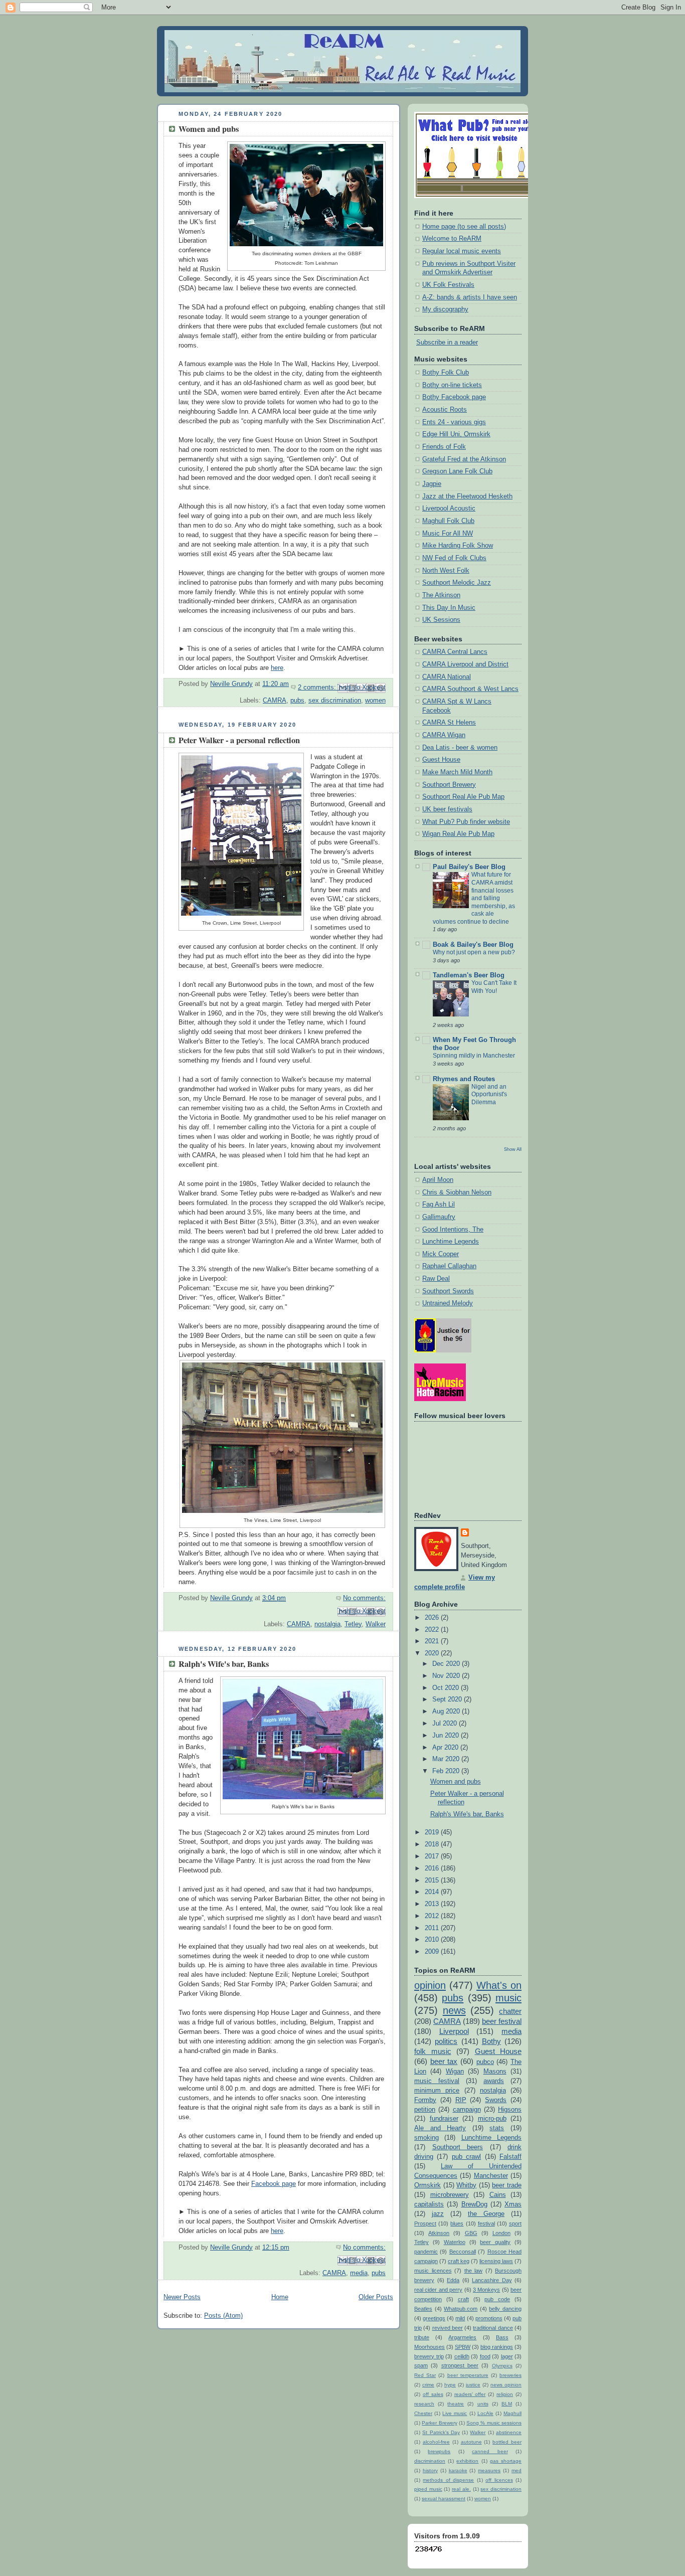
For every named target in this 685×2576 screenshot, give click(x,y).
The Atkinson (441, 595)
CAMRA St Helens (449, 723)
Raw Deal (436, 1279)
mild (460, 2318)
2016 (433, 1868)
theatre (456, 2404)
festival (486, 2223)
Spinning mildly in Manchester (474, 1056)
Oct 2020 (447, 1688)
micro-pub (492, 2119)
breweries (510, 2375)
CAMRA (275, 701)
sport (515, 2223)
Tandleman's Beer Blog (469, 975)
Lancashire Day (492, 2280)
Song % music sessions (494, 2423)
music (508, 1998)
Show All (513, 1149)
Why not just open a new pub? (474, 952)
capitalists (429, 2204)
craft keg (459, 2261)
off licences (499, 2480)
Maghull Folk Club (448, 521)
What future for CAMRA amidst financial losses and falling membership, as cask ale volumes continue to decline (474, 898)
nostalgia (327, 1624)
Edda (453, 2280)
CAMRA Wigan (444, 735)
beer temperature (468, 2375)
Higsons (510, 2110)
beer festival (502, 2021)
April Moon (438, 1180)
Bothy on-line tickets (452, 385)
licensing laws (496, 2261)
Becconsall (463, 2252)
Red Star (425, 2375)
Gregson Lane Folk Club (457, 471)
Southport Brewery (449, 785)
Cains (498, 2195)
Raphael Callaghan (449, 1266)
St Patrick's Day (441, 2432)
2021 (433, 1641)
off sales (433, 2394)
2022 (433, 1630)
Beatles (423, 2309)
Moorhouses (430, 2347)
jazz (438, 2214)
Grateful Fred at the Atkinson (464, 459)
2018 (433, 1844)
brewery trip (429, 2356)
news (454, 2010)
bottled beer (507, 2442)
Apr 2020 (446, 1748)
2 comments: (318, 688)
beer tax (444, 2061)
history (430, 2470)
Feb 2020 (447, 1771)
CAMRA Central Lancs (455, 652)
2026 (433, 1618)
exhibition (467, 2461)
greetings (434, 2318)
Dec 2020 (447, 1664)
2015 (433, 1880)
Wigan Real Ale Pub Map (458, 834)
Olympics (502, 2366)
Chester (423, 2413)
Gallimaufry (439, 1217)
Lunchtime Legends (451, 1242)
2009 (433, 1952)
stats (497, 2128)
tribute (422, 2337)
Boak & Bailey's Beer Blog (473, 945)
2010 (433, 1940)
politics (446, 2041)
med (517, 2470)
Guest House (441, 760)
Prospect (425, 2223)
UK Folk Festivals (448, 285)
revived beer (448, 2328)
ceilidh (462, 2356)
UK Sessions (441, 620)
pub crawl (466, 2157)
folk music (433, 2051)
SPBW (463, 2347)
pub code (497, 2299)
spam (421, 2365)
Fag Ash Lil (439, 1205)
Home (280, 2297)
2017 (433, 1856)
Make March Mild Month (457, 772)
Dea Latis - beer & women (460, 748)
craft (463, 2299)
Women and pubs (209, 129)
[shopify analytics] (429, 2551)
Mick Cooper (441, 1254)
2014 (433, 1892)
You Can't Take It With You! (494, 987)
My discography (445, 309)
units (483, 2404)
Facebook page (274, 2184)
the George (486, 2214)
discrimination (430, 2461)
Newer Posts (182, 2297)
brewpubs (439, 2451)
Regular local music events (462, 251)
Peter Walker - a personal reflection (239, 740)
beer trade (507, 2185)
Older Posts (376, 2297)
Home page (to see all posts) (464, 227)
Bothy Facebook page (454, 397)
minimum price (437, 2091)
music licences (433, 2271)
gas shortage (506, 2461)
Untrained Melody (448, 1303)
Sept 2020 (448, 1699)
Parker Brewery (439, 2423)
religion (505, 2394)
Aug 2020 (447, 1711)
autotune (471, 2442)
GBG (471, 2233)
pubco (485, 2062)
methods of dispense (448, 2480)
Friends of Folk (444, 447)
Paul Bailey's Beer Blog (469, 867)
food (485, 2356)
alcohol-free (436, 2442)
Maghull (512, 2413)
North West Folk (446, 571)
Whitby (466, 2185)
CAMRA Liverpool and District (465, 664)
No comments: (364, 1598)
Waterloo (455, 2242)
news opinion (506, 2385)
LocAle (485, 2413)
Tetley (353, 1624)
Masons (495, 2072)
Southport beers (458, 2147)
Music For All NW (448, 534)
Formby (425, 2100)
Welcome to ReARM (452, 239)
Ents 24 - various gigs (454, 422)
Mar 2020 (447, 1759)
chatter (510, 2011)
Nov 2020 (447, 1676)
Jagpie (432, 484)
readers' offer (470, 2394)
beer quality (495, 2242)
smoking (426, 2138)
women (375, 701)
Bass (502, 2337)
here (277, 668)
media (359, 2273)
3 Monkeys (486, 2290)
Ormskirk (427, 2185)
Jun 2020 (447, 1736)
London (501, 2233)
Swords (496, 2100)
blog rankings (497, 2347)
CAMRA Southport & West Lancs (470, 689)
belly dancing (505, 2309)
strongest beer (460, 2365)
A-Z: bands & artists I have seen (470, 297)
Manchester (491, 2176)
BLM (507, 2404)
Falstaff (510, 2157)
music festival (437, 2081)
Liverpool (454, 2031)
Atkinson (439, 2233)
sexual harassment (444, 2499)
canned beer (490, 2451)
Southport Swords (448, 1291)
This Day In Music (449, 608)
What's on (499, 1985)
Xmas (513, 2204)
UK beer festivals (447, 809)
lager (507, 2356)
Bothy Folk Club (446, 373)
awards (494, 2081)
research (424, 2404)
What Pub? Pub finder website (466, 822)
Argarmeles (462, 2337)
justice (473, 2385)
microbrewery (450, 2195)
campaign (467, 2110)
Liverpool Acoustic (449, 508)
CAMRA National (447, 677)
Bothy (491, 2041)
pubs (297, 701)
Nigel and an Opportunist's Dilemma (489, 1094)
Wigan (455, 2072)
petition (425, 2110)
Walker (376, 1624)
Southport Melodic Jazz (457, 583)
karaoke (458, 2470)
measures (489, 2470)
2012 (433, 1916)
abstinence (509, 2432)
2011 (433, 1928)
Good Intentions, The (453, 1230)
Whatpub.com (461, 2309)
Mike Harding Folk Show (458, 546)
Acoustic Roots (445, 410)
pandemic (426, 2252)
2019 (433, 1832)
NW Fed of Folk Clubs (454, 558)
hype (450, 2385)
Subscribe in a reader (447, 342)
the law (474, 2271)
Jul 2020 (446, 1724)
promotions (489, 2318)
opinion (430, 1985)
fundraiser (444, 2119)
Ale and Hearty (440, 2128)
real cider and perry (438, 2290)
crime (428, 2385)
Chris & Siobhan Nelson (457, 1192)
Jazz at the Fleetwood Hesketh (467, 496)
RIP (461, 2100)
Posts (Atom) (223, 2316)
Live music (455, 2413)
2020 (433, 1653)
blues (457, 2223)
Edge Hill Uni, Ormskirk (456, 434)
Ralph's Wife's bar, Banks (224, 1664)
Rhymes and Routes (464, 1079)
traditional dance (493, 2328)
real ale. (461, 2489)
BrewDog (474, 2204)
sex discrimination (335, 701)
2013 (433, 1904)
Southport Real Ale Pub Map (463, 797)
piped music (428, 2489)
